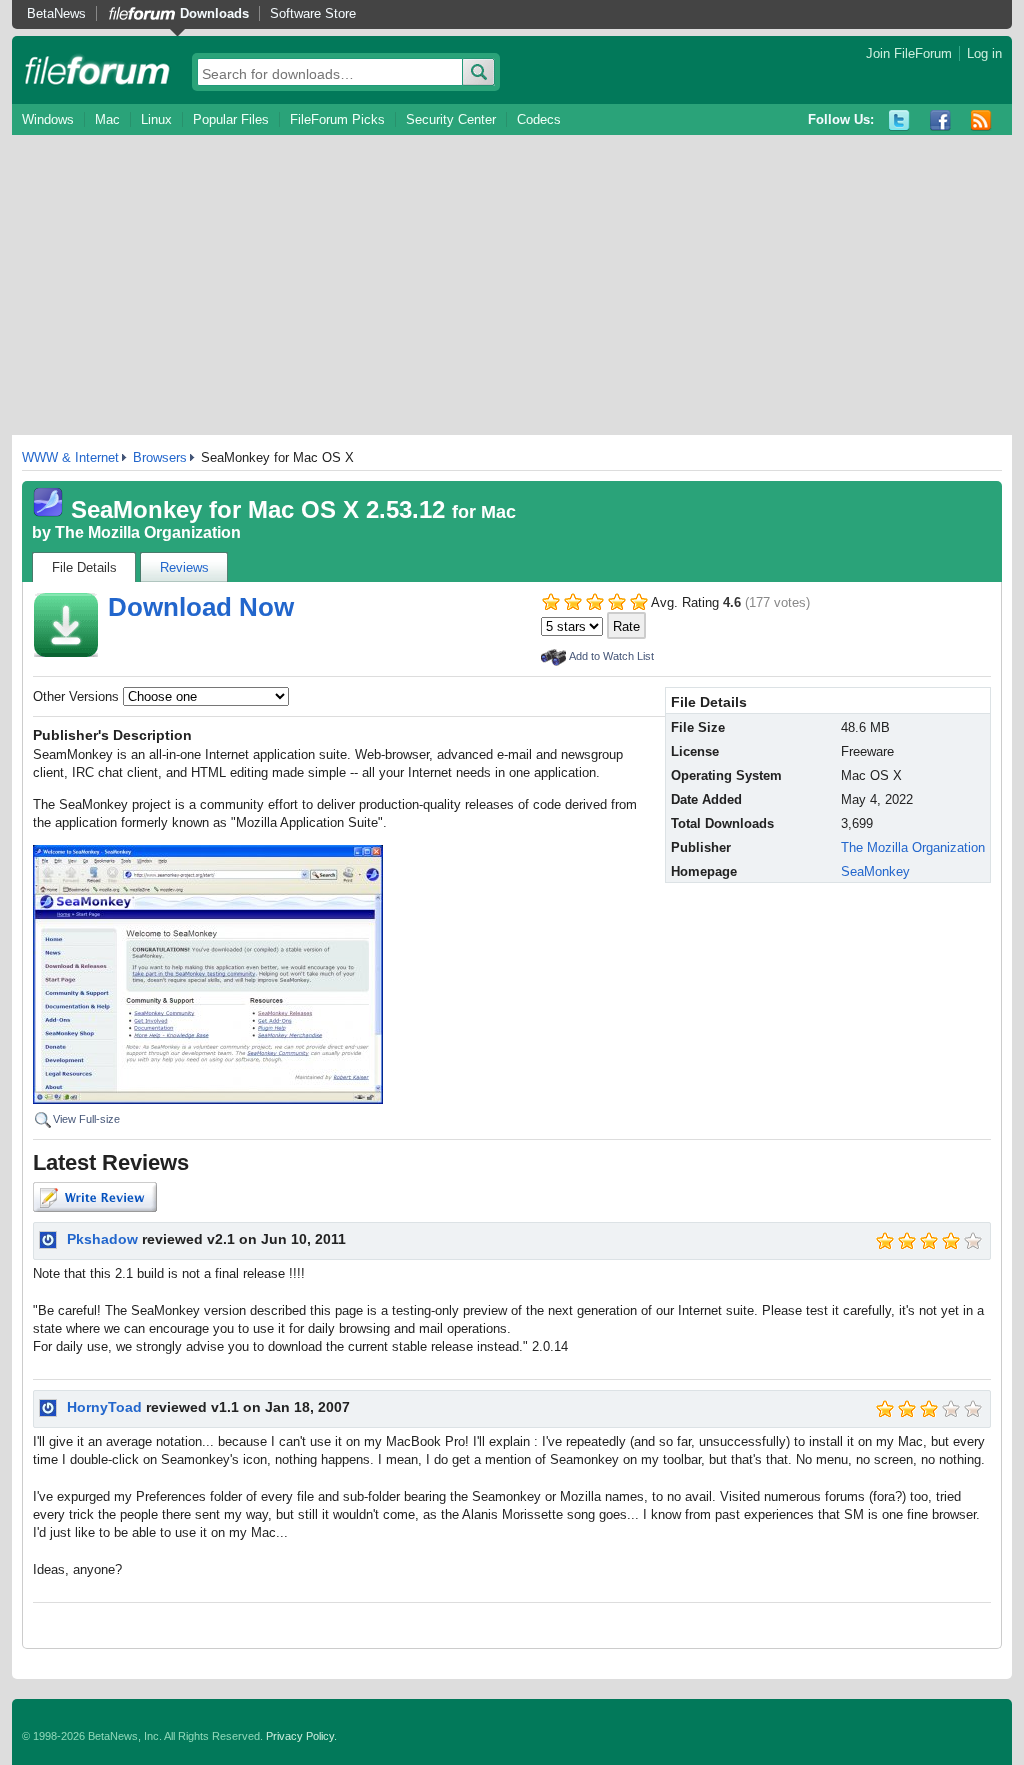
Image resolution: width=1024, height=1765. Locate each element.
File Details (84, 567)
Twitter (899, 120)
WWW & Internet (70, 457)
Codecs (539, 119)
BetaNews (56, 13)
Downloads (214, 13)
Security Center (451, 119)
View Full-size (86, 1119)
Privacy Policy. (301, 1736)
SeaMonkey (875, 871)
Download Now (201, 607)
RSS (981, 120)
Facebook (940, 120)
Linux (156, 119)
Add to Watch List (611, 656)
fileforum (97, 70)
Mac (107, 119)
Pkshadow (102, 1239)
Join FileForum (909, 53)
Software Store (313, 13)
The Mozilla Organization (148, 532)
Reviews (184, 567)
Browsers (160, 457)
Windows (48, 119)
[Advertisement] (512, 285)
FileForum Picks (337, 119)
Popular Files (231, 119)
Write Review (95, 1197)
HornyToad (104, 1407)
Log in (984, 53)
